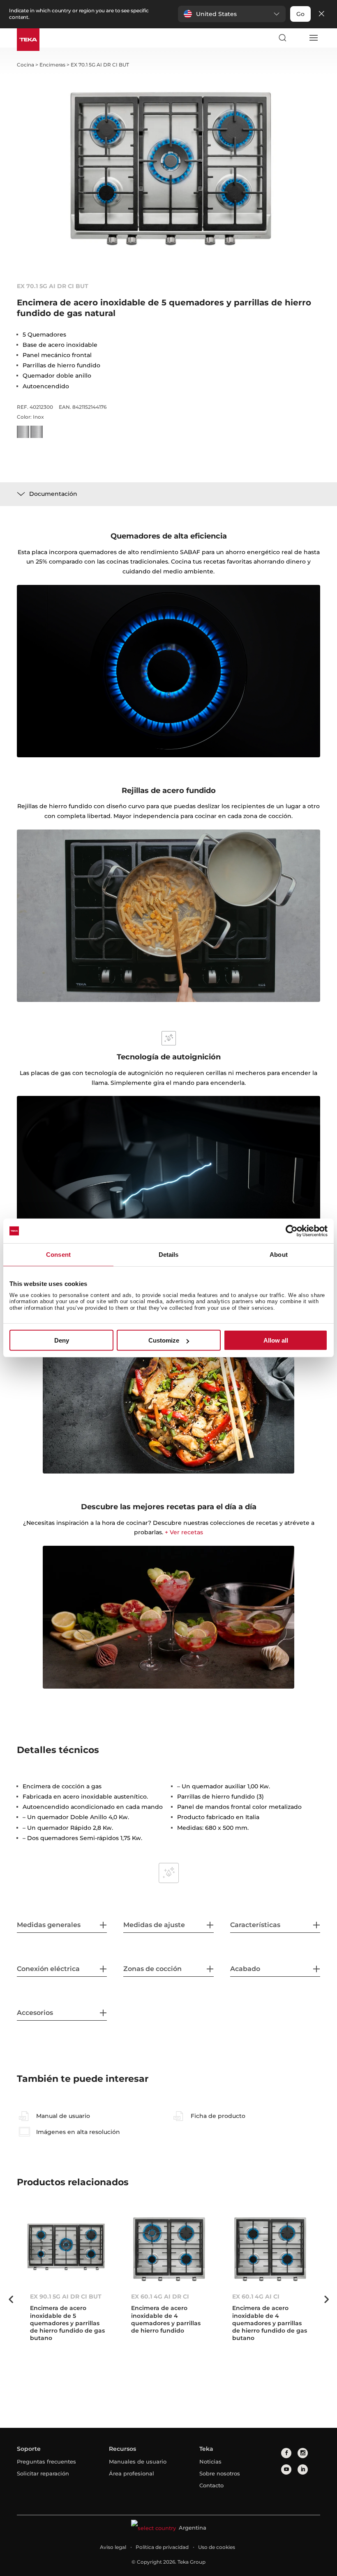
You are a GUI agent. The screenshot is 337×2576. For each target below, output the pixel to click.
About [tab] (279, 1255)
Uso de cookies (217, 2547)
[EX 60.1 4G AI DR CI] (168, 2250)
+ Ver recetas (184, 1532)
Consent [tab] (58, 1255)
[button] (232, 14)
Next (326, 2299)
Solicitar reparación (43, 2473)
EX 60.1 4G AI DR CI (160, 2296)
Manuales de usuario (138, 2461)
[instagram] (303, 2453)
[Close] (321, 14)
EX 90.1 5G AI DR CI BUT (66, 2296)
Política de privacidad (162, 2547)
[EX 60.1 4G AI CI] (270, 2250)
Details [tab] (169, 1255)
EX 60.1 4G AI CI (256, 2296)
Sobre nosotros (220, 2473)
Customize (164, 1340)
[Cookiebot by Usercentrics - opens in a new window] (292, 1231)
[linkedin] (303, 2469)
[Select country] (298, 38)
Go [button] (300, 14)
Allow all (276, 1340)
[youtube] (286, 2469)
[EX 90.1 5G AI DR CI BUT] (67, 2250)
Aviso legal (113, 2547)
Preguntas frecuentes (46, 2461)
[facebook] (286, 2453)
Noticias (210, 2461)
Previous (11, 2299)
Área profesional (132, 2473)
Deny (62, 1340)
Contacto (211, 2485)
